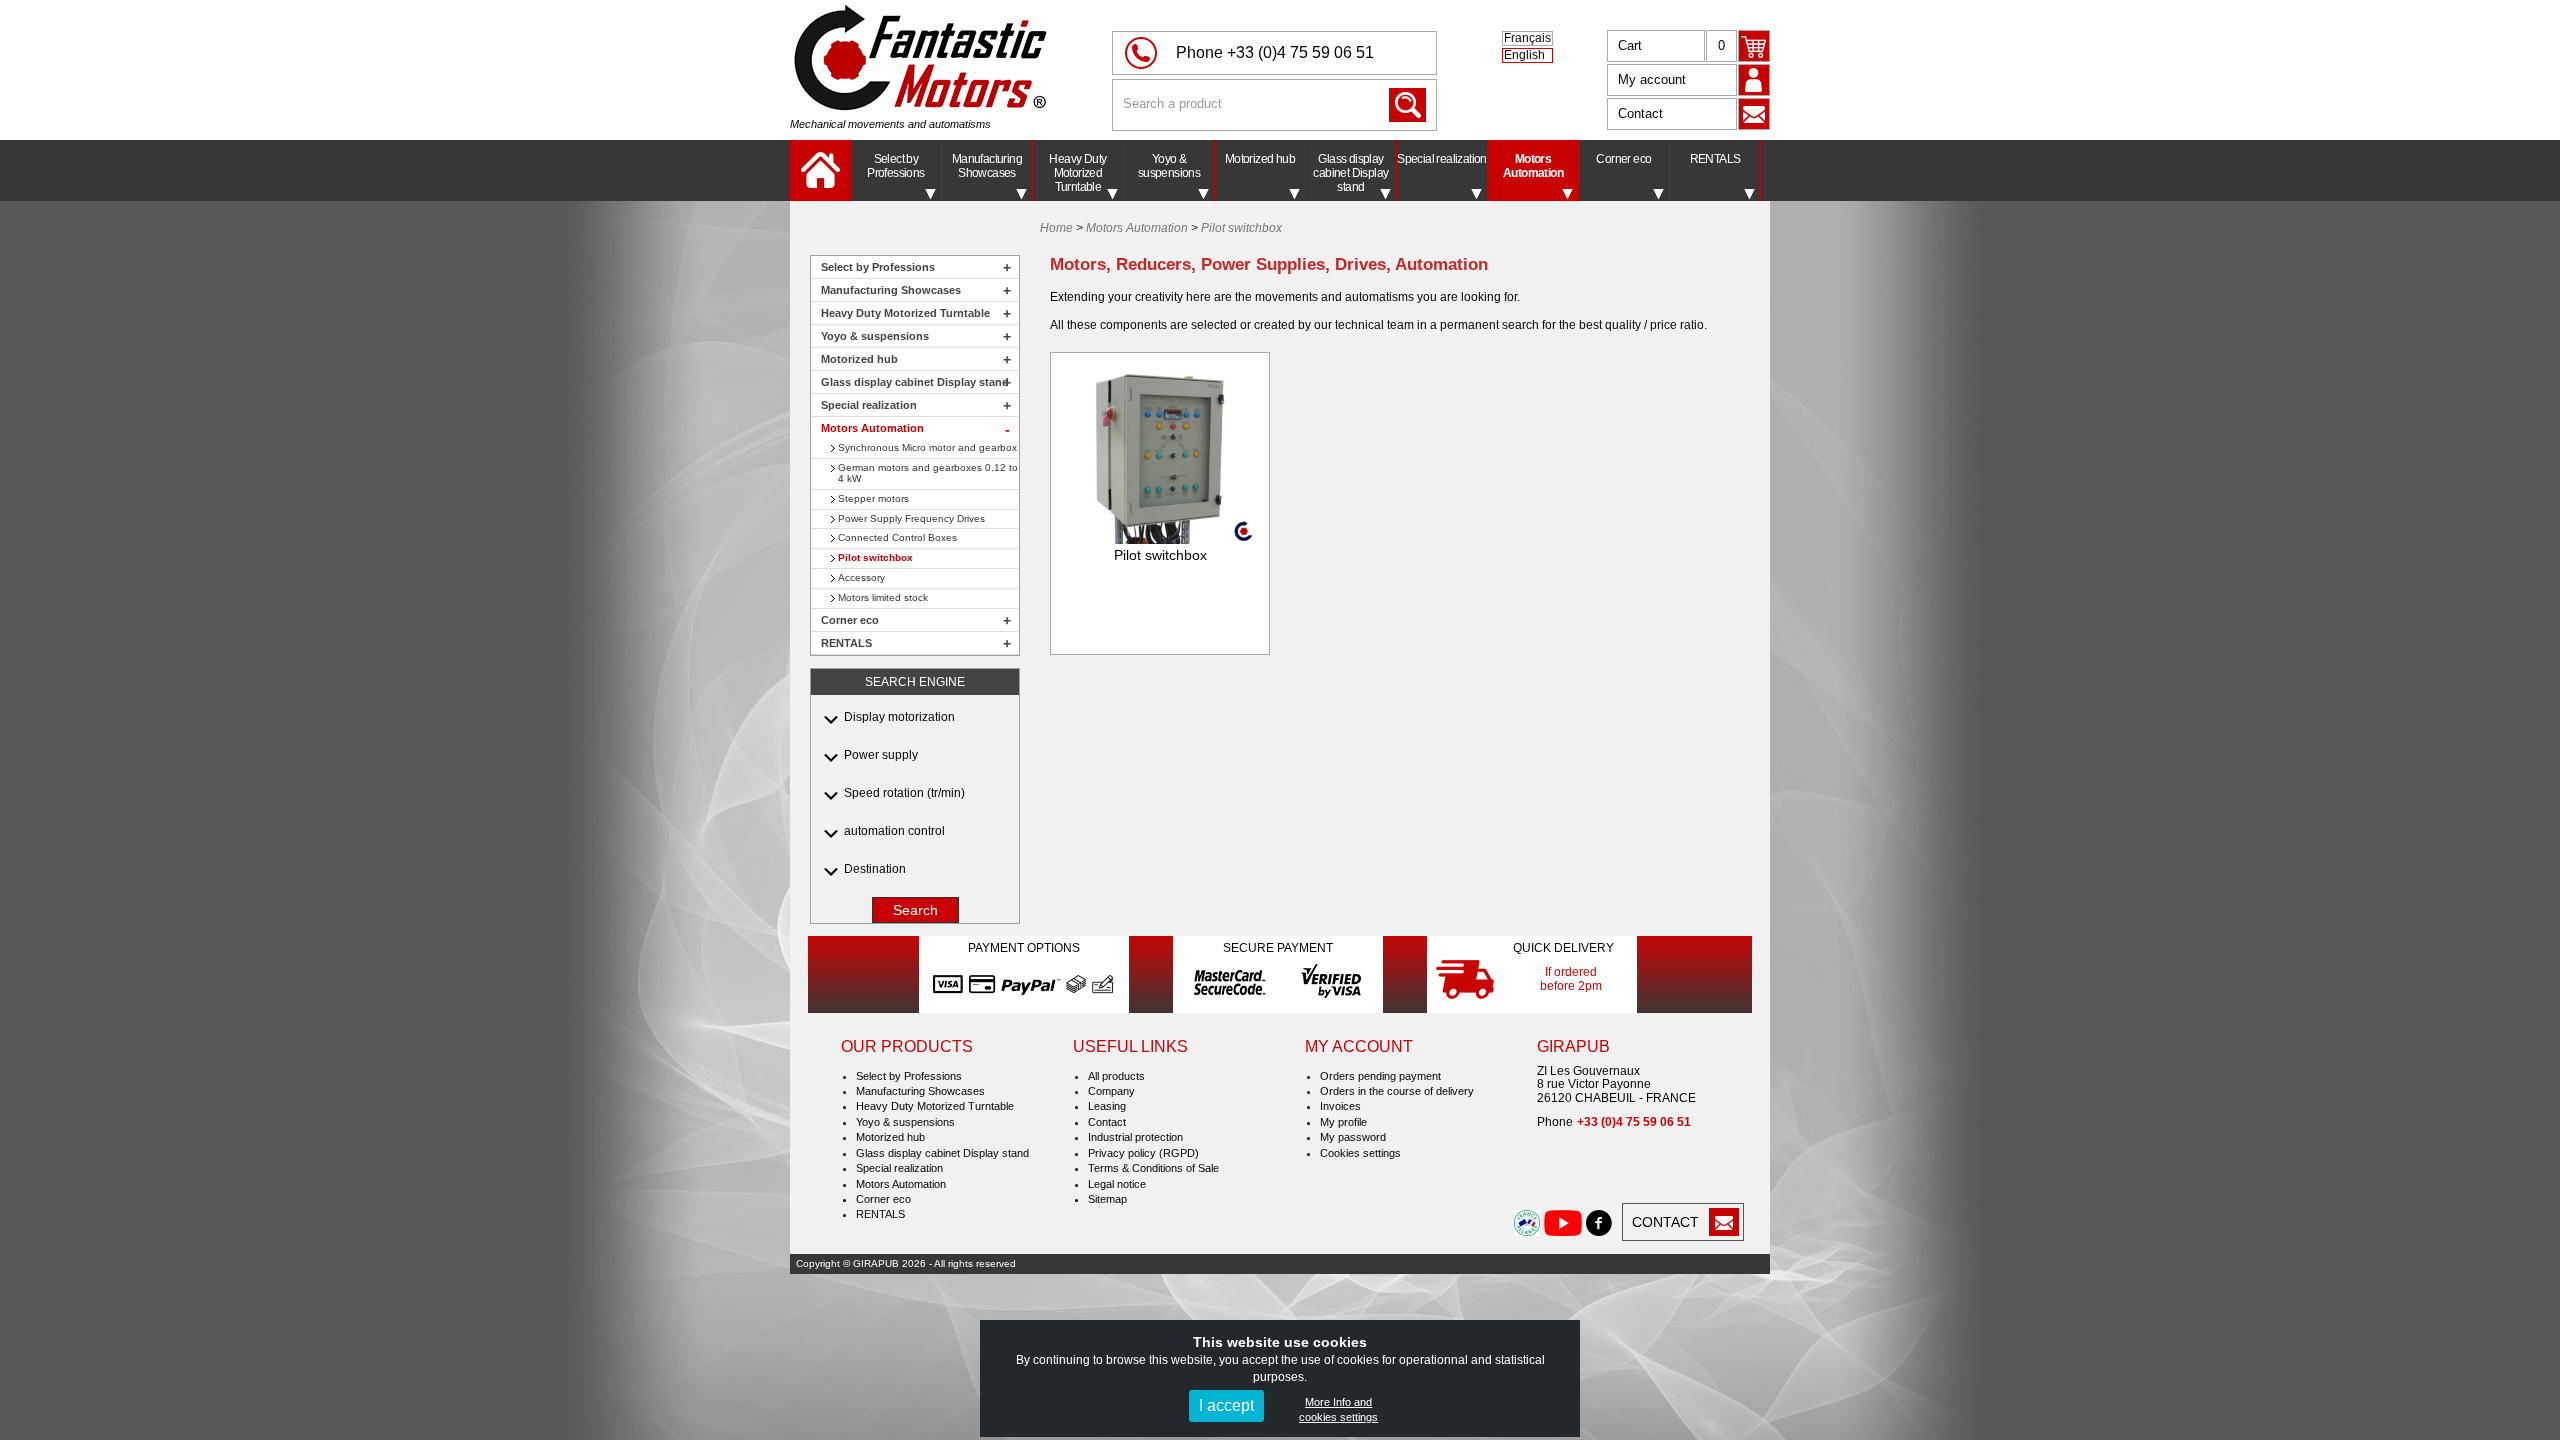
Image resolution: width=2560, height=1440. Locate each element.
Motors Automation (1533, 166)
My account (1652, 79)
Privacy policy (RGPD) (1143, 1153)
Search (915, 910)
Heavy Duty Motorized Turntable (1077, 173)
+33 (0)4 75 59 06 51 (1300, 52)
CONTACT (1665, 1222)
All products (1116, 1076)
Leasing (1107, 1106)
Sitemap (1107, 1199)
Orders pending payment (1380, 1076)
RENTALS (1715, 159)
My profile (1343, 1122)
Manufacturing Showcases (987, 166)
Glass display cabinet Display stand (1350, 173)
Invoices (1340, 1106)
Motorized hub (1260, 159)
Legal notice (1117, 1184)
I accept (1226, 1405)
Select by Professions (895, 166)
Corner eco (1623, 159)
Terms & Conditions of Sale (1153, 1168)
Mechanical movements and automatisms (890, 124)
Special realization (1442, 159)
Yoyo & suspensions (1169, 166)
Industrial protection (1135, 1137)
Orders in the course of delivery (1397, 1091)
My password (1353, 1137)
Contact (1640, 113)
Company (1111, 1091)
